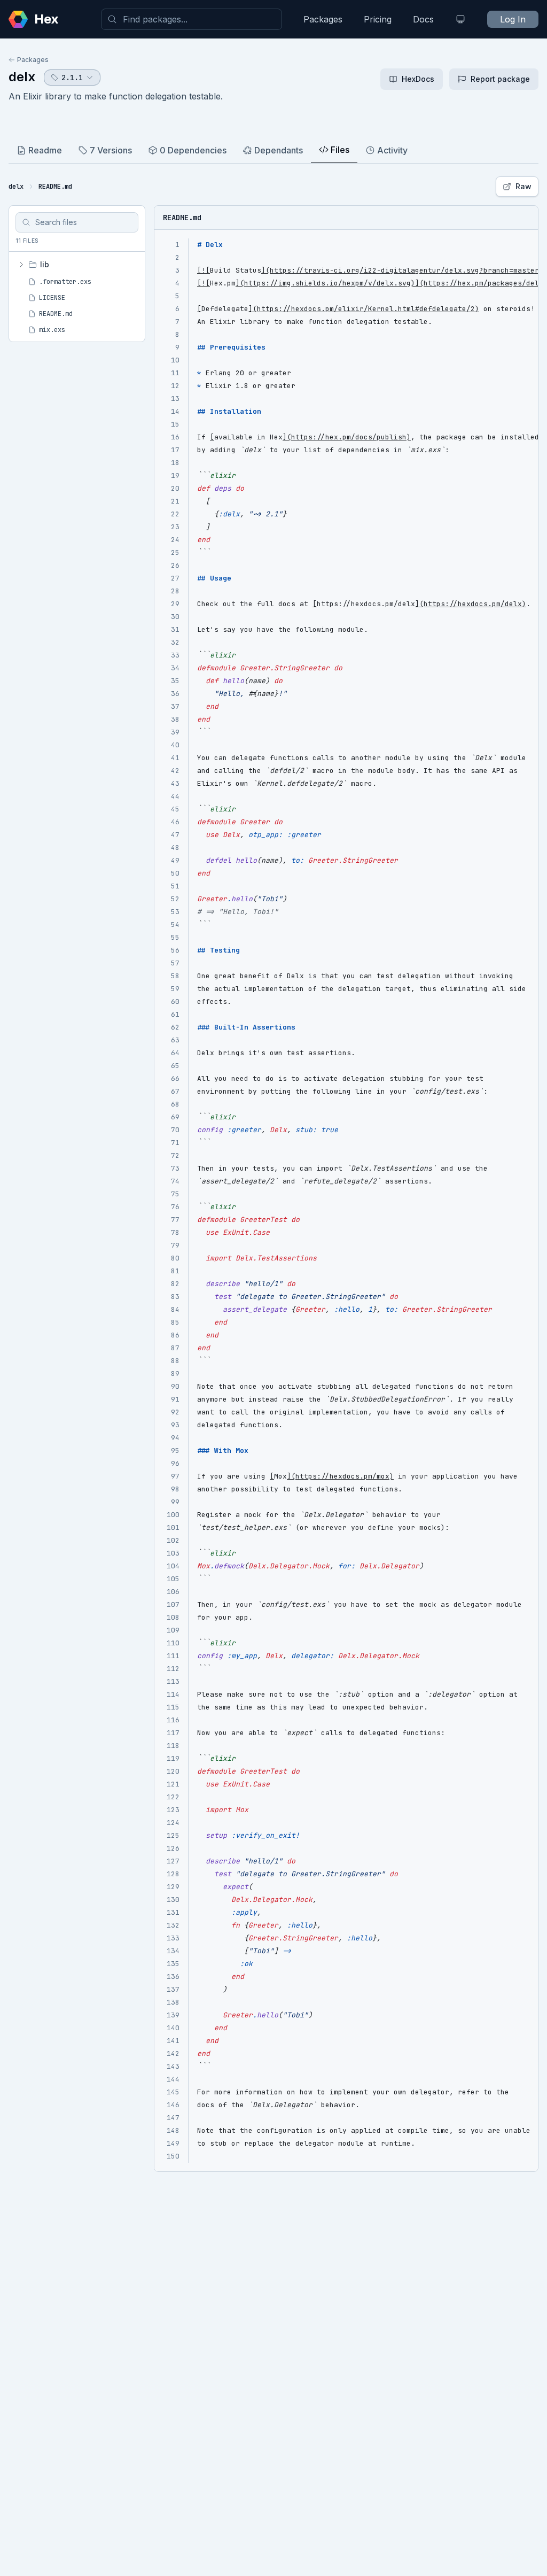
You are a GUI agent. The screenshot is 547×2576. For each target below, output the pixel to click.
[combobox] (192, 19)
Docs (423, 19)
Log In (513, 19)
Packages (323, 19)
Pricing (378, 19)
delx (22, 77)
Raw (523, 186)
